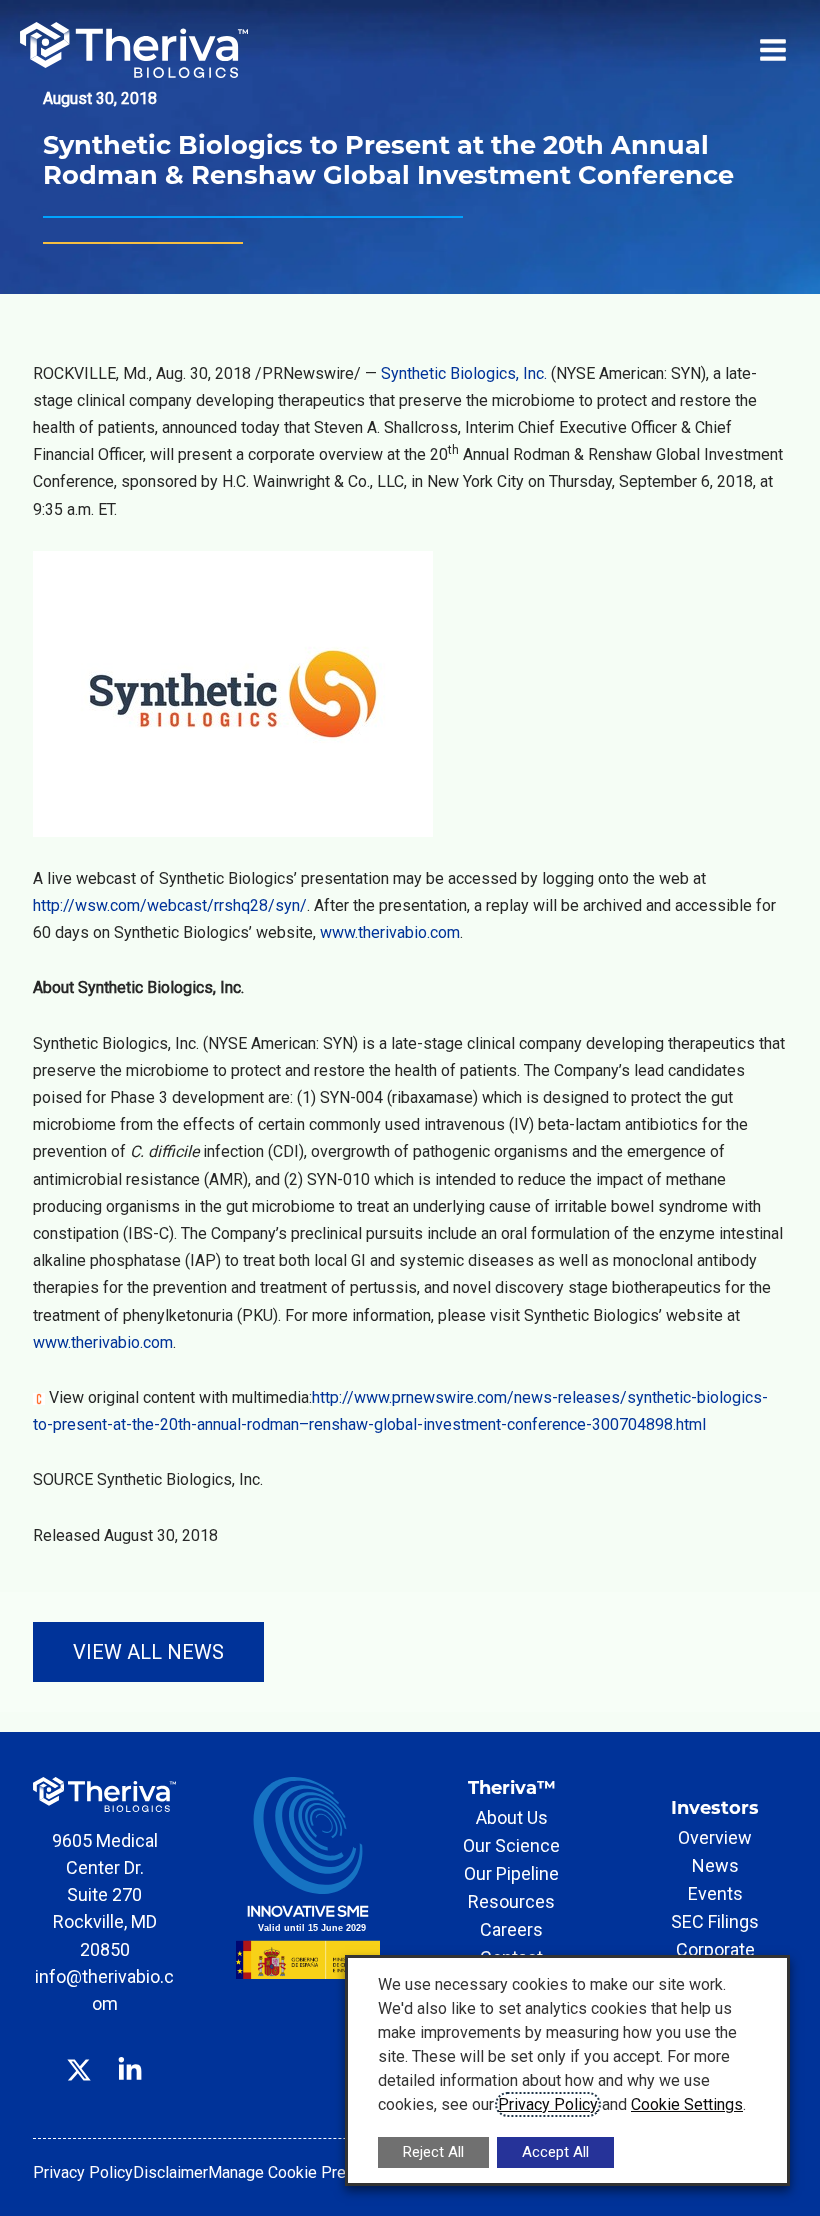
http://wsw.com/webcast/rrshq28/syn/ (170, 905)
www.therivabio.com (390, 932)
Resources (511, 1901)
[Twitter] (79, 2055)
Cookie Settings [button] (687, 2104)
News (715, 1865)
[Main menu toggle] (773, 50)
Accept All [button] (555, 2152)
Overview (715, 1837)
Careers (511, 1929)
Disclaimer (170, 2172)
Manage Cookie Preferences (308, 2172)
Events (715, 1893)
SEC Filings (715, 1921)
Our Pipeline (511, 1873)
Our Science (511, 1845)
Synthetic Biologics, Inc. (464, 373)
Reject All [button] (433, 2152)
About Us (512, 1817)
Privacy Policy (83, 2172)
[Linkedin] (130, 2055)
